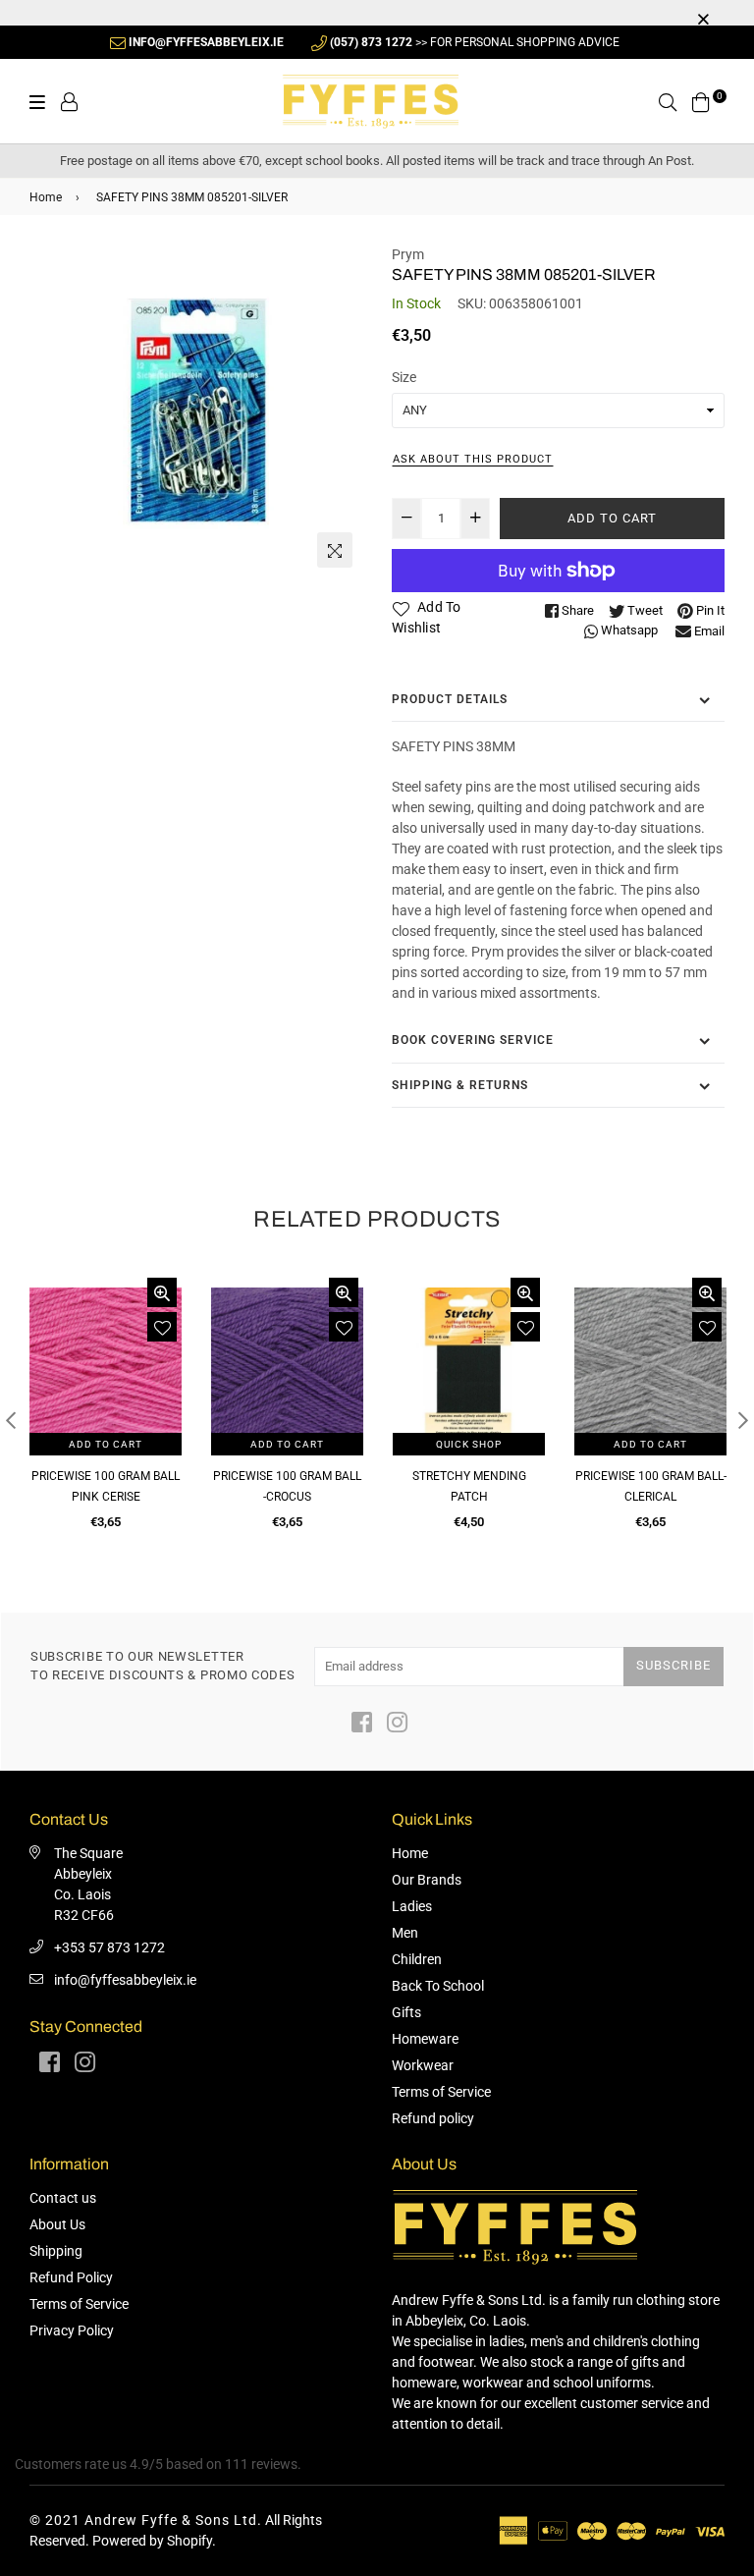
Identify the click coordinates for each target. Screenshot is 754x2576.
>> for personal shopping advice (475, 42)
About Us (57, 2224)
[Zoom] (335, 550)
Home (46, 197)
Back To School (438, 1986)
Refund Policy (71, 2277)
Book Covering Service (473, 1040)
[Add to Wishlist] (162, 1327)
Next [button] (743, 1420)
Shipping (56, 2251)
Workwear (423, 2065)
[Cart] (701, 100)
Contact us (63, 2198)
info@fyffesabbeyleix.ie (125, 1980)
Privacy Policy (72, 2330)
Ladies (412, 1906)
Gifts (406, 2012)
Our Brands (427, 1880)
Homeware (425, 2039)
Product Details (450, 699)
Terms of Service (441, 2092)
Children (417, 1959)
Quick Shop (469, 1444)
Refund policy (433, 2118)
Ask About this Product (473, 459)
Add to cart (106, 1444)
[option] (196, 411)
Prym (408, 254)
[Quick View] (162, 1292)
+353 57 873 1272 (109, 1947)
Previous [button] (11, 1420)
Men (405, 1933)
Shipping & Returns (460, 1085)
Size (404, 377)
